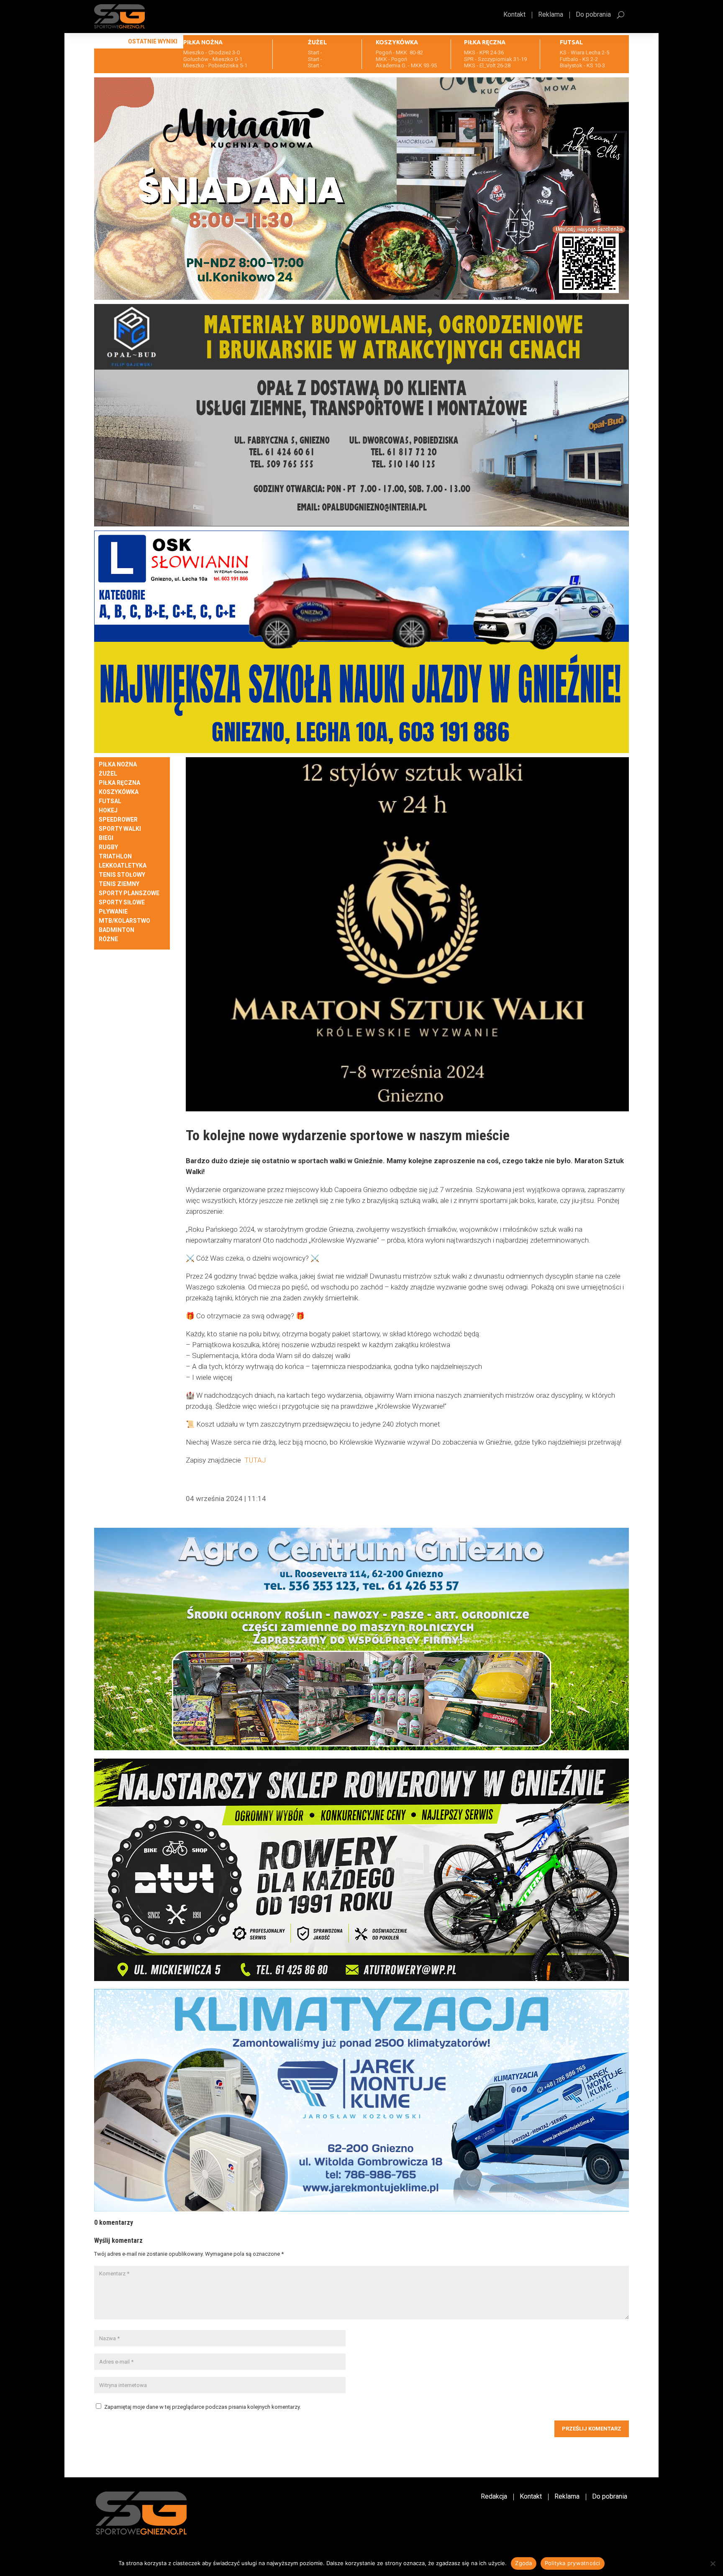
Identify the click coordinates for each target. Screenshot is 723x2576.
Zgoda (523, 2563)
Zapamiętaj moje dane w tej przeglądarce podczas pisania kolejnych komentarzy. (203, 2407)
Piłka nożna (118, 765)
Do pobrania (593, 15)
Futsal (110, 801)
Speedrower (118, 820)
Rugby (108, 847)
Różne (108, 939)
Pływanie (113, 912)
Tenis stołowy (122, 875)
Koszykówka (119, 792)
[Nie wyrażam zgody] (713, 2563)
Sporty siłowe (122, 902)
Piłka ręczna (119, 783)
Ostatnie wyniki (153, 41)
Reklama (551, 15)
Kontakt (514, 15)
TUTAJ (255, 1460)
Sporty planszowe (129, 893)
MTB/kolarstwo (124, 921)
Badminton (117, 930)
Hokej (108, 811)
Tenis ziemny (119, 884)
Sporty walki (120, 829)
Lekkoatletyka (123, 866)
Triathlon (115, 857)
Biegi (106, 838)
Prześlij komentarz (592, 2429)
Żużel (108, 774)
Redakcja (494, 2497)
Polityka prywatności (573, 2563)
